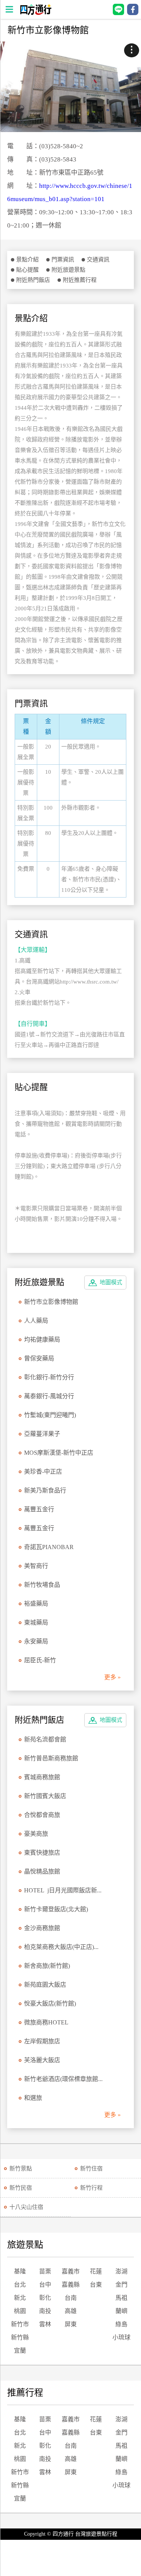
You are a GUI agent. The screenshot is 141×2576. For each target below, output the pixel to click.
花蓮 (96, 2271)
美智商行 (36, 1566)
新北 (20, 2298)
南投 (45, 2311)
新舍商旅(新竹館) (47, 1966)
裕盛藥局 (36, 1604)
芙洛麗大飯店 (42, 2060)
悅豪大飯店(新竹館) (50, 2003)
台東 (96, 2285)
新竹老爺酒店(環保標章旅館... (63, 2079)
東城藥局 (36, 1622)
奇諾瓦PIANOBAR (49, 1547)
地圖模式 (111, 1282)
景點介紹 (27, 260)
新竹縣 (20, 2337)
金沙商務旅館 (42, 1928)
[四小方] (70, 87)
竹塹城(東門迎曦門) (50, 1415)
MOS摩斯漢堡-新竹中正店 (59, 1453)
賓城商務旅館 (42, 1777)
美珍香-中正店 (43, 1472)
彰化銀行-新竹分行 (49, 1377)
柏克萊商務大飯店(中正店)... (61, 1947)
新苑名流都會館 (45, 1739)
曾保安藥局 (39, 1358)
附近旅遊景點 (68, 270)
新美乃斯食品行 (45, 1490)
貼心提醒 (27, 270)
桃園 (20, 2311)
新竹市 (20, 2324)
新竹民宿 (21, 2188)
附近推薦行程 (80, 280)
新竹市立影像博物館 (51, 1302)
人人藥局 (36, 1321)
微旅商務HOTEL (46, 2022)
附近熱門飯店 (33, 280)
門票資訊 (63, 260)
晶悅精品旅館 (42, 1871)
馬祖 (121, 2298)
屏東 (71, 2324)
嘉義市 (71, 2271)
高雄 (71, 2311)
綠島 (121, 2324)
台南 (71, 2298)
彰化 (45, 2298)
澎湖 (121, 2271)
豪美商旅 (36, 1834)
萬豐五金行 (39, 1509)
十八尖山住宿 (26, 2207)
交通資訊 (98, 260)
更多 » (112, 1677)
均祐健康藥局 (42, 1339)
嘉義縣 (71, 2285)
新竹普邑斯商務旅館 (51, 1758)
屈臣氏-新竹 (40, 1660)
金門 (121, 2285)
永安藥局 (36, 1641)
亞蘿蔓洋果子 (42, 1434)
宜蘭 (20, 2351)
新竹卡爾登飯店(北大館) (56, 1909)
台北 (20, 2285)
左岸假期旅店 (42, 2041)
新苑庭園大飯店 (45, 1985)
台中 (45, 2285)
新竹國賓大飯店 (45, 1796)
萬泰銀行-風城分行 (49, 1396)
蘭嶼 (121, 2311)
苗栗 (45, 2271)
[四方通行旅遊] (36, 13)
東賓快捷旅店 (42, 1853)
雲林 (45, 2324)
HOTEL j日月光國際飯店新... (63, 1890)
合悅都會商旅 (42, 1815)
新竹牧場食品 (42, 1585)
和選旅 (33, 2098)
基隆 (20, 2271)
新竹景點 (21, 2169)
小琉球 (121, 2337)
